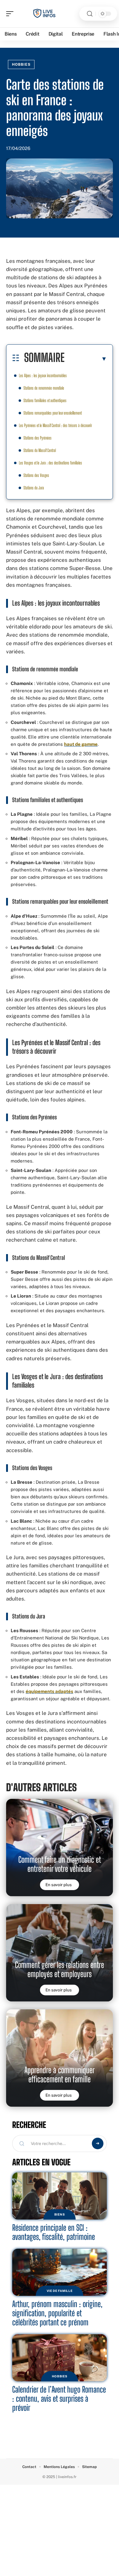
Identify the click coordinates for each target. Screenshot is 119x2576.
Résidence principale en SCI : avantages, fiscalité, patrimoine (54, 2232)
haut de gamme (81, 744)
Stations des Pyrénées (38, 438)
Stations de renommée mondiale (44, 388)
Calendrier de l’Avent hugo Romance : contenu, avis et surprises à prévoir (59, 2399)
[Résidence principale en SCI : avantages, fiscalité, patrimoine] (60, 2196)
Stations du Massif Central (40, 450)
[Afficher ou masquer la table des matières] (86, 359)
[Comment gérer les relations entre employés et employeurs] (60, 1953)
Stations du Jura (34, 488)
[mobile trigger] (11, 14)
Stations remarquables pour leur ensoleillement (53, 413)
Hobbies (21, 64)
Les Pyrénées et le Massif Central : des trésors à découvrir (55, 425)
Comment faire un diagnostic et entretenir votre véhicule (60, 1864)
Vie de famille (60, 2291)
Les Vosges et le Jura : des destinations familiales (50, 463)
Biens (60, 2214)
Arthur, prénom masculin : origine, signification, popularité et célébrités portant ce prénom (57, 2313)
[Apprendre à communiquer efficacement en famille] (60, 2058)
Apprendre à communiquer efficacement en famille (60, 2075)
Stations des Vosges (36, 475)
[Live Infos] (44, 14)
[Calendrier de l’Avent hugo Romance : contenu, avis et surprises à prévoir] (60, 2358)
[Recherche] (90, 14)
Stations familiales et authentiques (45, 400)
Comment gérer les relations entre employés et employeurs (60, 1969)
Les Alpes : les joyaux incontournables (43, 375)
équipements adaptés (49, 1691)
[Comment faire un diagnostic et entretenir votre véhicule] (60, 1848)
